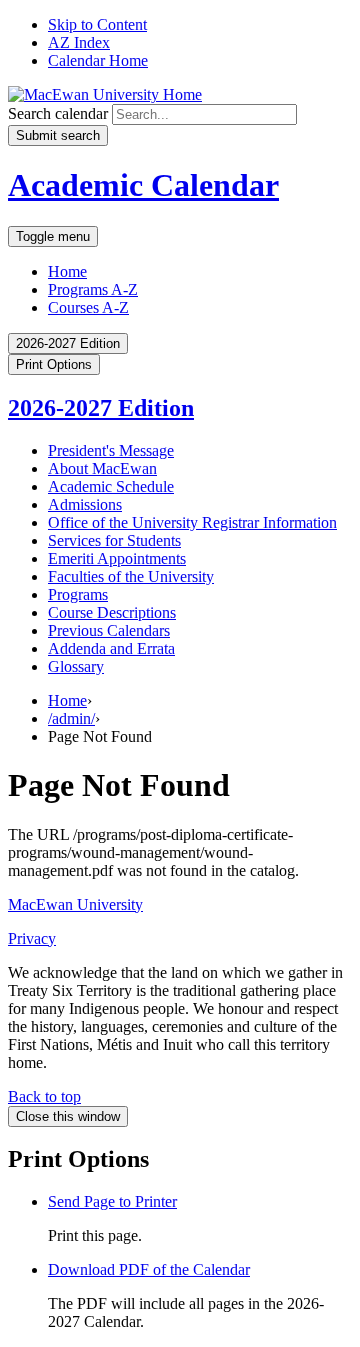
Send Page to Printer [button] (112, 1201)
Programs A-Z (93, 289)
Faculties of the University (131, 576)
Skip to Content (97, 24)
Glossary (76, 666)
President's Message (111, 450)
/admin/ (71, 718)
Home (67, 271)
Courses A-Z (88, 307)
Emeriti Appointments (117, 558)
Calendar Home (98, 60)
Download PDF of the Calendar (149, 1269)
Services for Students (114, 540)
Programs (78, 594)
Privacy (32, 938)
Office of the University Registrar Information (192, 522)
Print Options (54, 364)
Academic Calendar (143, 185)
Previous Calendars (109, 630)
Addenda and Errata (111, 648)
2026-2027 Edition (101, 408)
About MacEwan (102, 468)
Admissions (85, 504)
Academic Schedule (111, 486)
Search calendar (58, 113)
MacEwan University (75, 904)
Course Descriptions (112, 612)
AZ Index (79, 42)
